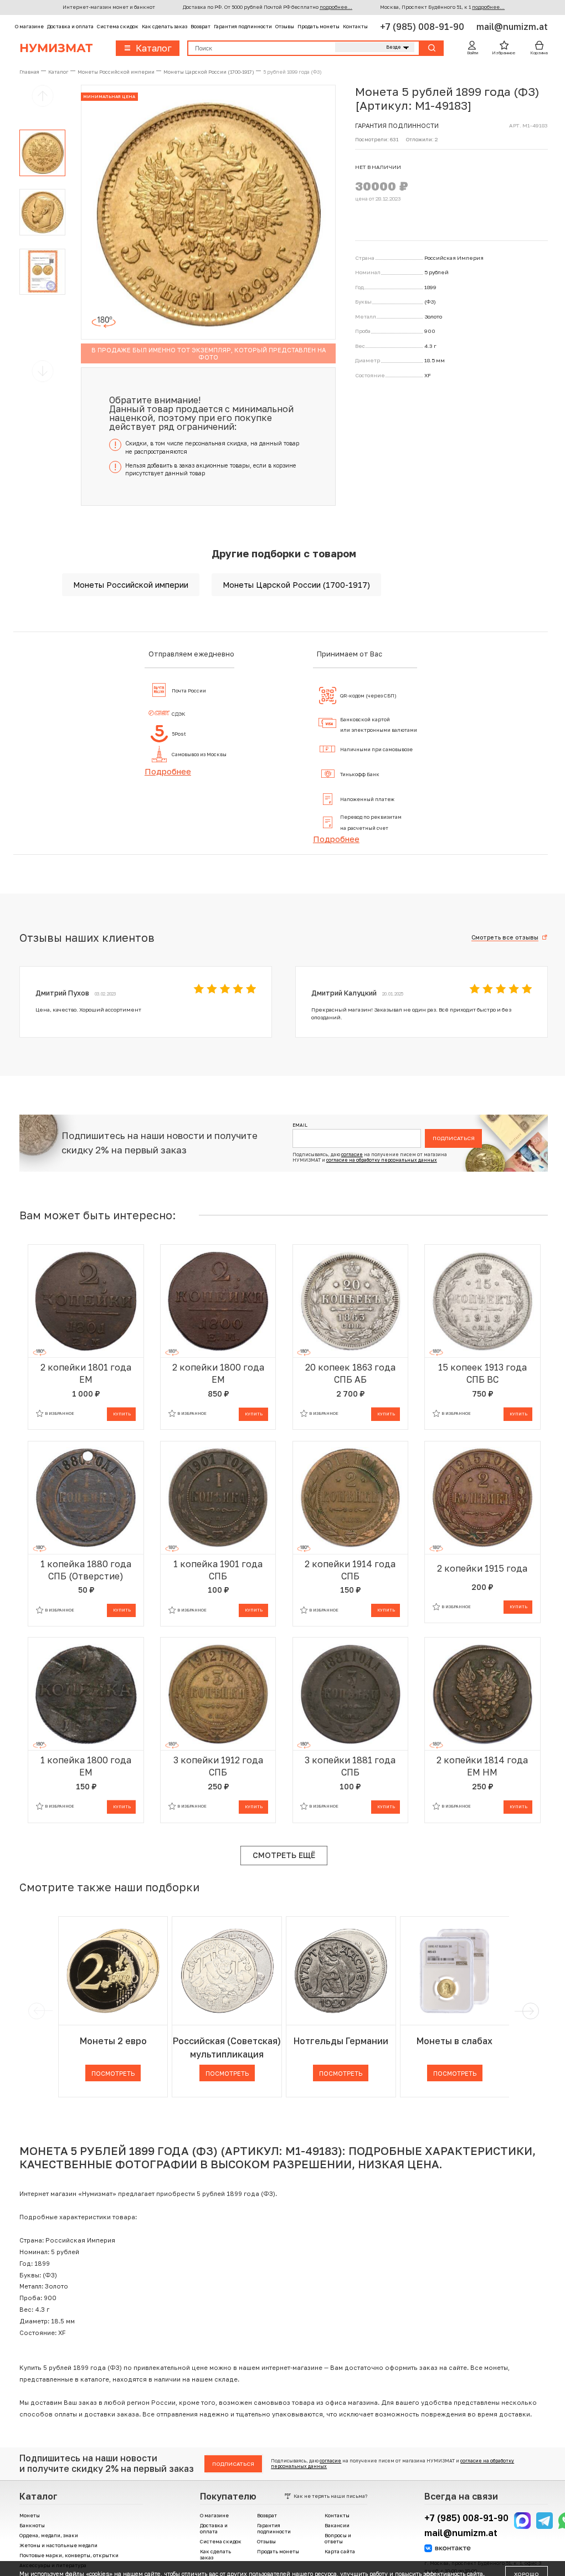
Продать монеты (319, 26)
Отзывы (285, 26)
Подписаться (454, 1138)
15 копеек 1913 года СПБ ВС (482, 1373)
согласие (352, 1154)
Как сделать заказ (165, 26)
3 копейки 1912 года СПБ (218, 1766)
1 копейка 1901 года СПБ (218, 1570)
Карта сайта (340, 2551)
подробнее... (336, 7)
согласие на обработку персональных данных (382, 1160)
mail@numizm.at (512, 27)
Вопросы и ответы (338, 2538)
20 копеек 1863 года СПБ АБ (350, 1373)
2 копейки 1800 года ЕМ (218, 1373)
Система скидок (118, 26)
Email (300, 1125)
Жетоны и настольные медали (58, 2545)
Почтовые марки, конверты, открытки (69, 2555)
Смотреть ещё (284, 1855)
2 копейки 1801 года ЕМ (86, 1373)
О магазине (29, 26)
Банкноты (32, 2525)
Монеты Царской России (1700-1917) (296, 585)
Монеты (30, 2515)
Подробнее (168, 771)
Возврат (201, 26)
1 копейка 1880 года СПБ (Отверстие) (86, 1570)
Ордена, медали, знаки (49, 2535)
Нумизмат (56, 48)
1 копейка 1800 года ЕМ (86, 1766)
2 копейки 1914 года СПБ (350, 1570)
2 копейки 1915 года (482, 1568)
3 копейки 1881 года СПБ (350, 1766)
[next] (529, 2011)
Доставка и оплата (70, 26)
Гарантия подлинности (243, 26)
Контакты (355, 26)
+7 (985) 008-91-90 (423, 27)
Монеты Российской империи (131, 585)
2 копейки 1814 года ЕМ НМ (482, 1766)
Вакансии (337, 2525)
